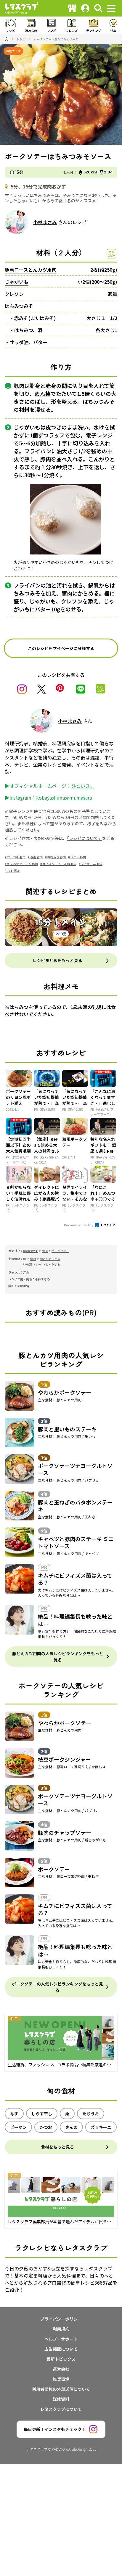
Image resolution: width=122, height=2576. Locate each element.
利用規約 (61, 2329)
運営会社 (61, 2369)
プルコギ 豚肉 (16, 857)
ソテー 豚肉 (78, 857)
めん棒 (43, 393)
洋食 (26, 1272)
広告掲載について (61, 2349)
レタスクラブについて (61, 2409)
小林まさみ (45, 222)
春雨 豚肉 (36, 857)
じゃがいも (17, 282)
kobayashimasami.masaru (64, 798)
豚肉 (45, 1251)
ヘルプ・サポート (61, 2339)
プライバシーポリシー (61, 2319)
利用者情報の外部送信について (61, 2389)
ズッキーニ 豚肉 (92, 864)
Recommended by (79, 1225)
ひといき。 (83, 786)
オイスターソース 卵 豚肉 (60, 864)
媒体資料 (61, 2399)
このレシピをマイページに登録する (61, 648)
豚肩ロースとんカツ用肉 (31, 270)
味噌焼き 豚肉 (57, 857)
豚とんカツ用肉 (50, 1259)
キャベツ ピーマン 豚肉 (23, 864)
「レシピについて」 (85, 838)
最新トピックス (61, 2359)
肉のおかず (30, 1251)
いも (39, 1264)
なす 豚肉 (13, 871)
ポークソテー (60, 1251)
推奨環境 (61, 2379)
